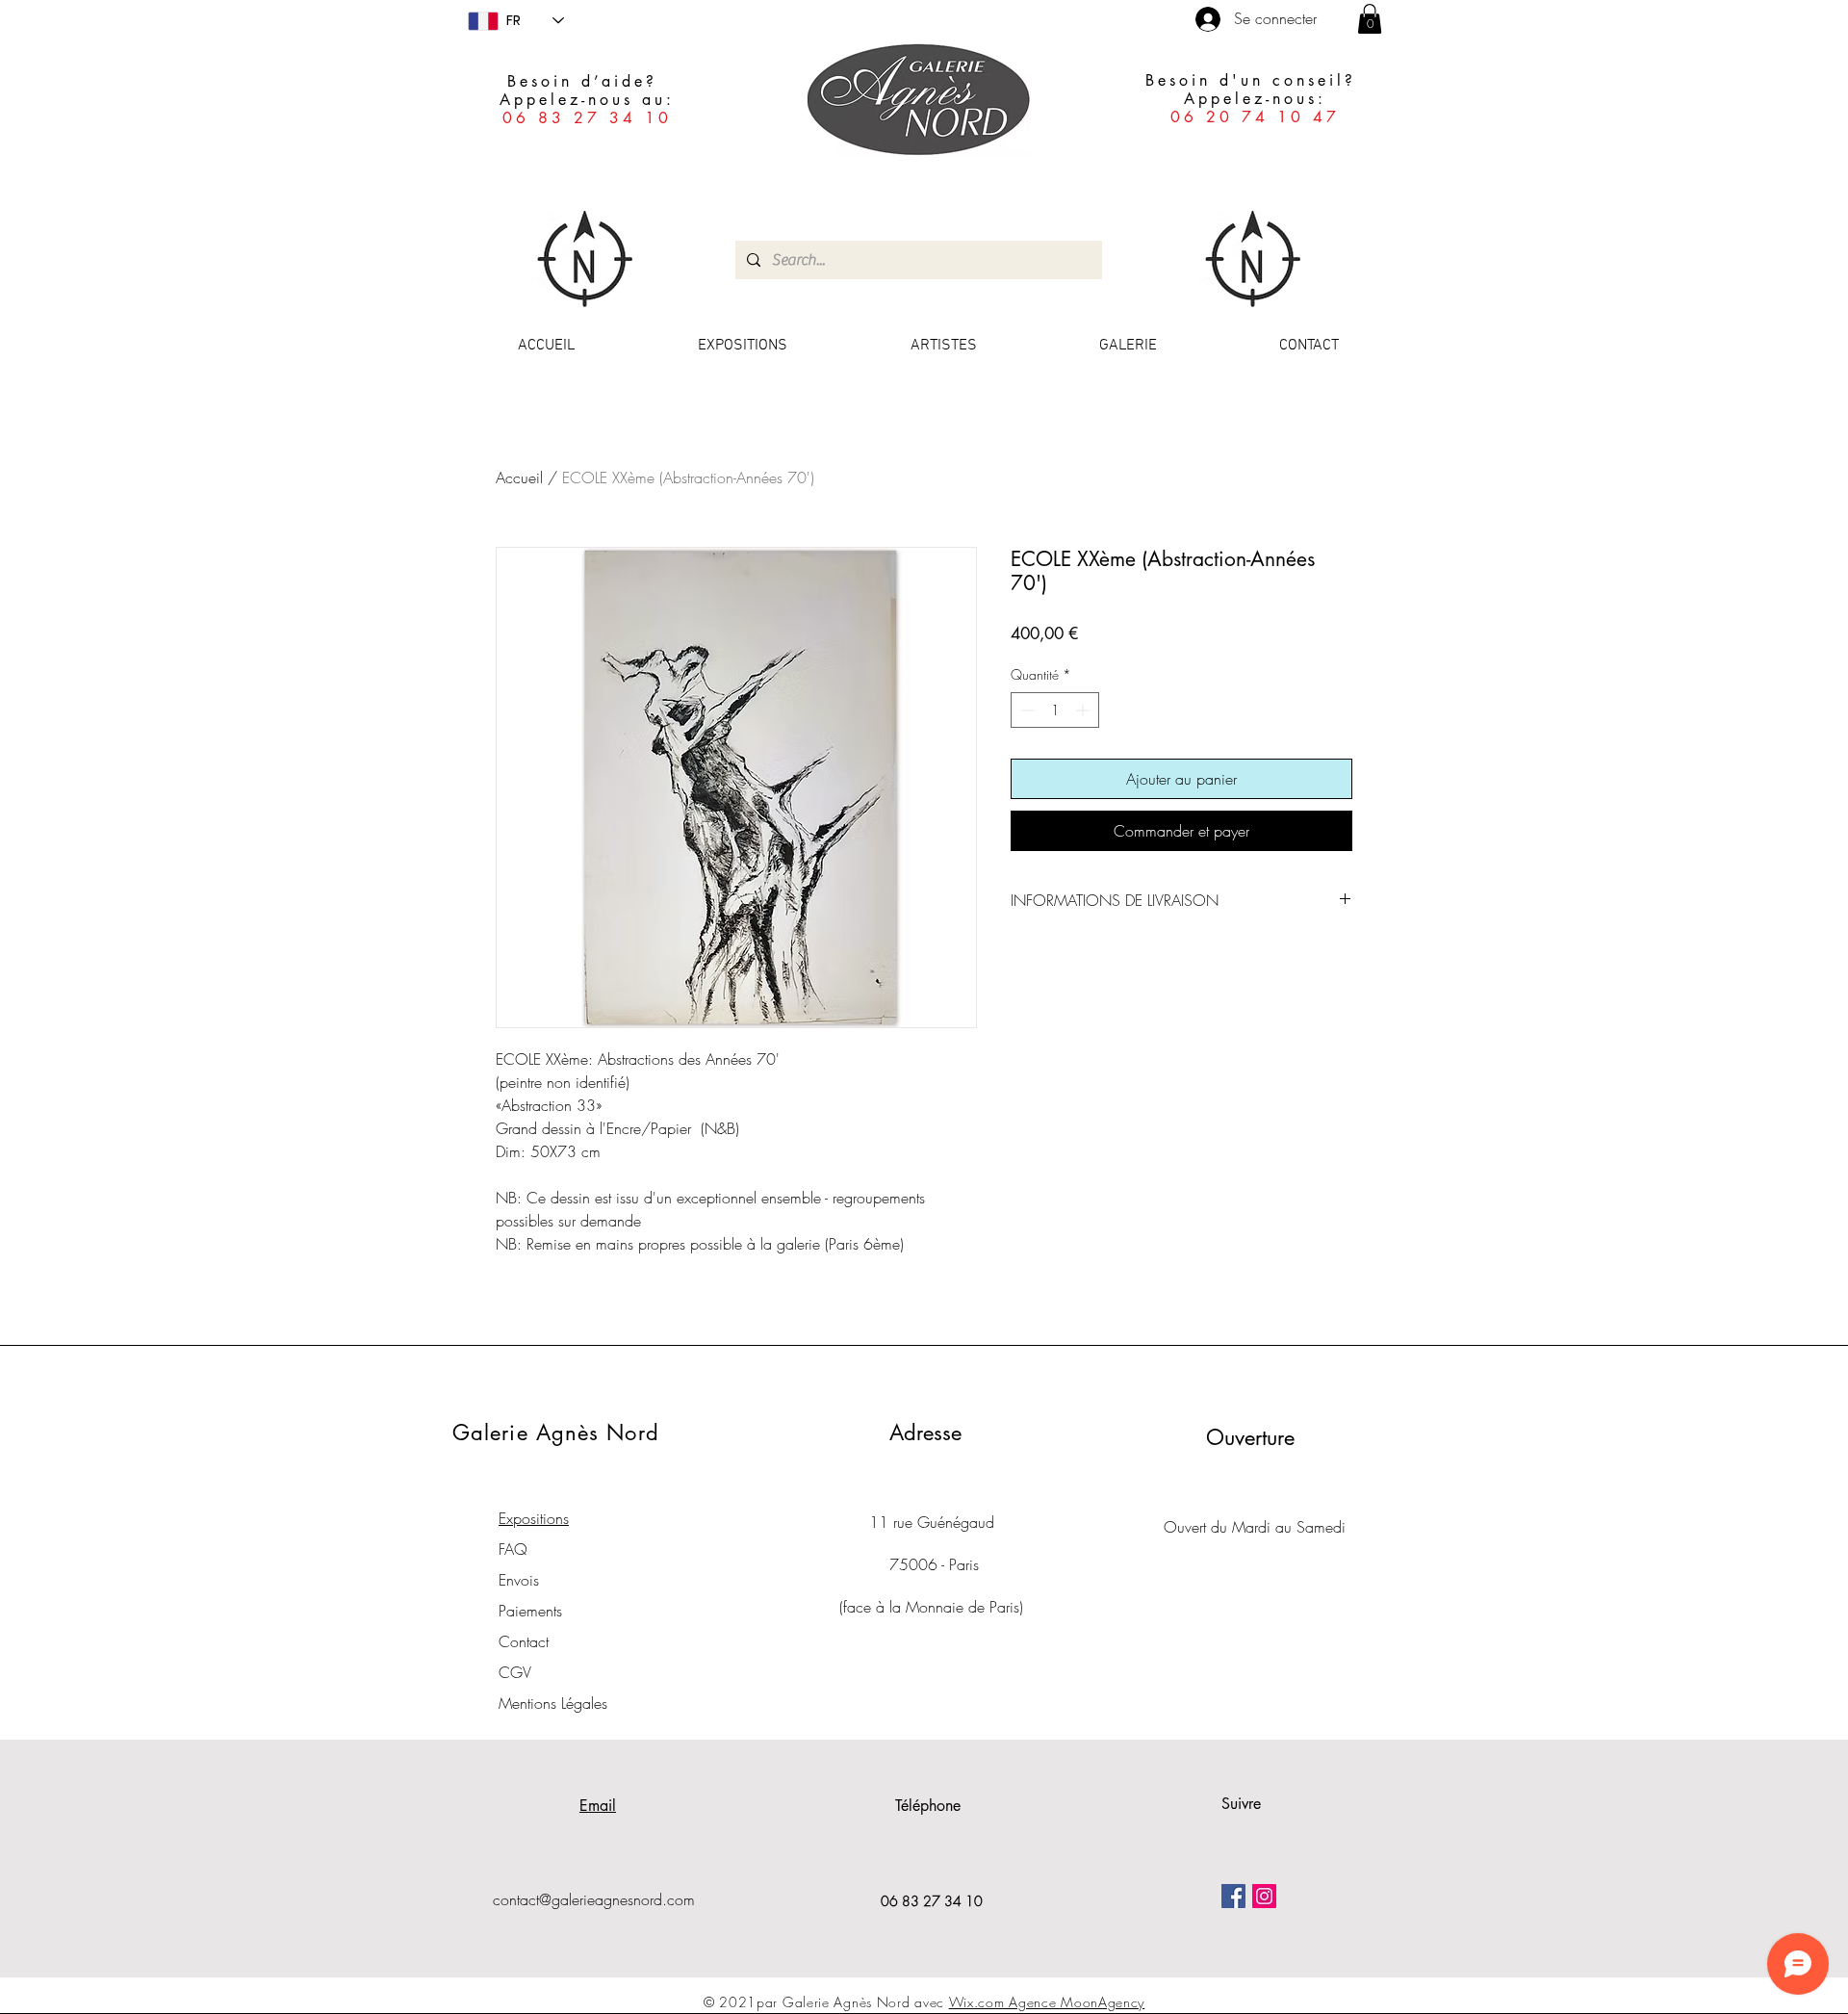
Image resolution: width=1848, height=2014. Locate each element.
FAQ (513, 1549)
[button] (1370, 19)
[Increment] (1084, 710)
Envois (519, 1580)
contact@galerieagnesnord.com (594, 1899)
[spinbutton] (1055, 710)
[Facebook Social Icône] (1233, 1896)
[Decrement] (1026, 710)
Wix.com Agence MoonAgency (1047, 2002)
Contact (524, 1641)
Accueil (519, 478)
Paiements (530, 1611)
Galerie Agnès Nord (556, 1433)
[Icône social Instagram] (1264, 1896)
